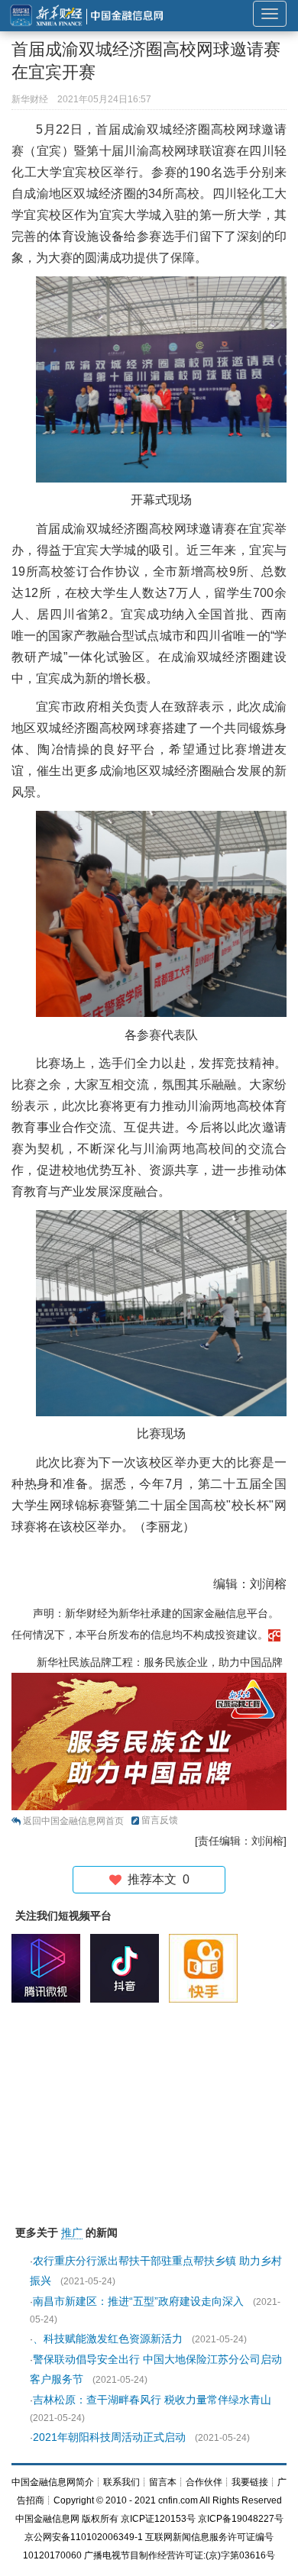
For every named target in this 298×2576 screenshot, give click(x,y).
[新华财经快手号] (207, 1968)
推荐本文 (155, 1879)
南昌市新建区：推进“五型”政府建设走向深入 (138, 2301)
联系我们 (121, 2482)
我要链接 (250, 2482)
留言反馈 (160, 1820)
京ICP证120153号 (158, 2519)
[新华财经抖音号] (128, 1968)
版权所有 (100, 2519)
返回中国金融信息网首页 (73, 1821)
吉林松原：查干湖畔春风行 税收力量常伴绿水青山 (152, 2400)
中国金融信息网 (47, 2519)
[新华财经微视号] (50, 1968)
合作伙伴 (204, 2482)
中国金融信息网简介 (53, 2482)
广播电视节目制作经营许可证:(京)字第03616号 (180, 2555)
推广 (72, 2232)
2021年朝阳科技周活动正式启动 (109, 2437)
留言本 (163, 2482)
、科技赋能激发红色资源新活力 (108, 2339)
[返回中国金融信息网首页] (274, 1635)
